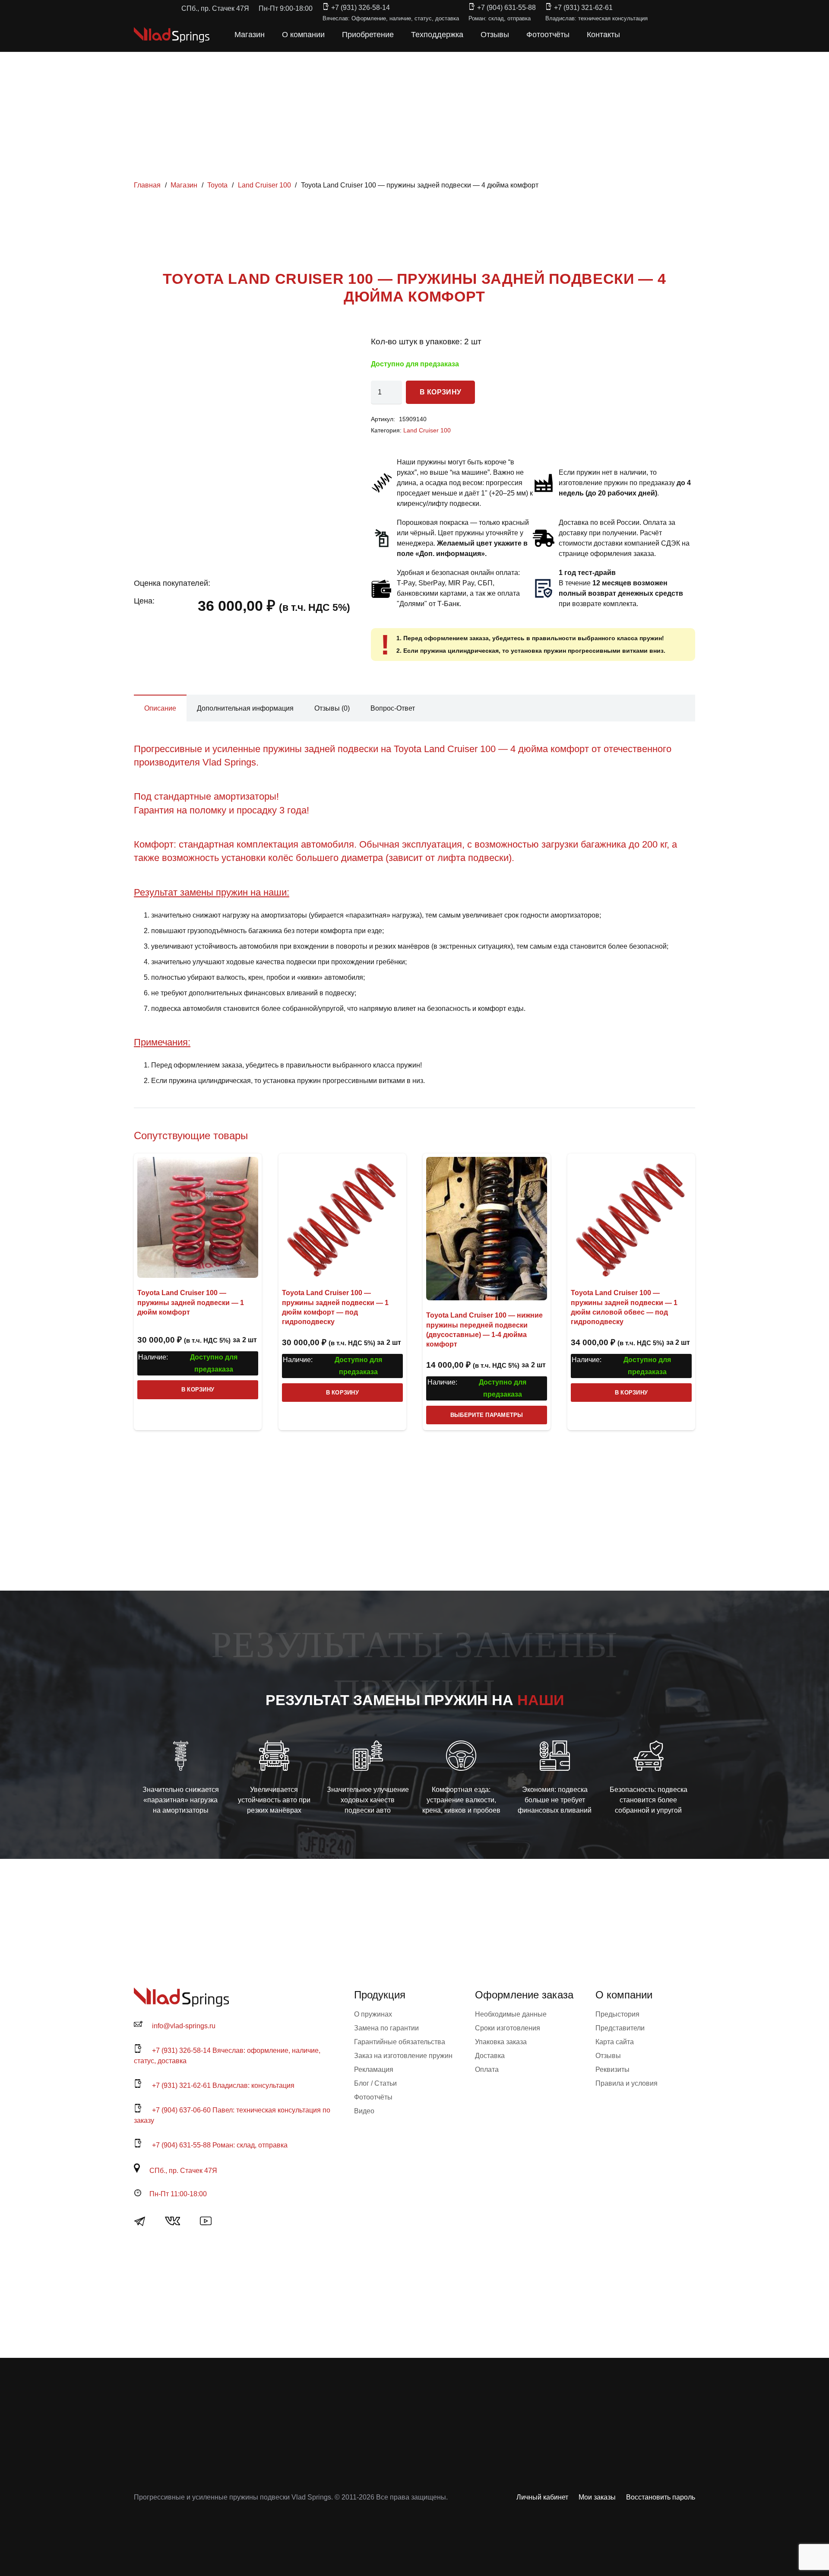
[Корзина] (657, 35)
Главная (147, 185)
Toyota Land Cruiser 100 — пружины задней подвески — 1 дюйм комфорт (191, 1302)
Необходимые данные (511, 2014)
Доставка (490, 2056)
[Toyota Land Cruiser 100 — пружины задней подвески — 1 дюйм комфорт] (198, 1217)
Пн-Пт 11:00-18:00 (178, 2194)
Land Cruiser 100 (264, 185)
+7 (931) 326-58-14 (361, 8)
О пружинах (373, 2014)
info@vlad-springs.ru (184, 2026)
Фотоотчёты (373, 2097)
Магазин (184, 185)
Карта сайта (615, 2042)
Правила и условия (626, 2083)
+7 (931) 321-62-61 (583, 8)
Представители (620, 2028)
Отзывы (608, 2056)
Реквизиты (612, 2069)
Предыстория (617, 2014)
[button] (638, 35)
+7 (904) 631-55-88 (506, 8)
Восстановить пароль (661, 2497)
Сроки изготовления (508, 2028)
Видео (364, 2111)
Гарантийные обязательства (400, 2042)
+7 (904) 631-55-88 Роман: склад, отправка (220, 2145)
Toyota (217, 185)
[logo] (172, 35)
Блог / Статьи (375, 2083)
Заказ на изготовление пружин (403, 2056)
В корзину (440, 392)
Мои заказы (597, 2497)
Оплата (487, 2069)
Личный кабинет (542, 2497)
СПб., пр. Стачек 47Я (183, 2171)
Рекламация (374, 2069)
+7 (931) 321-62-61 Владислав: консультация (223, 2085)
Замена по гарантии (386, 2028)
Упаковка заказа (501, 2042)
